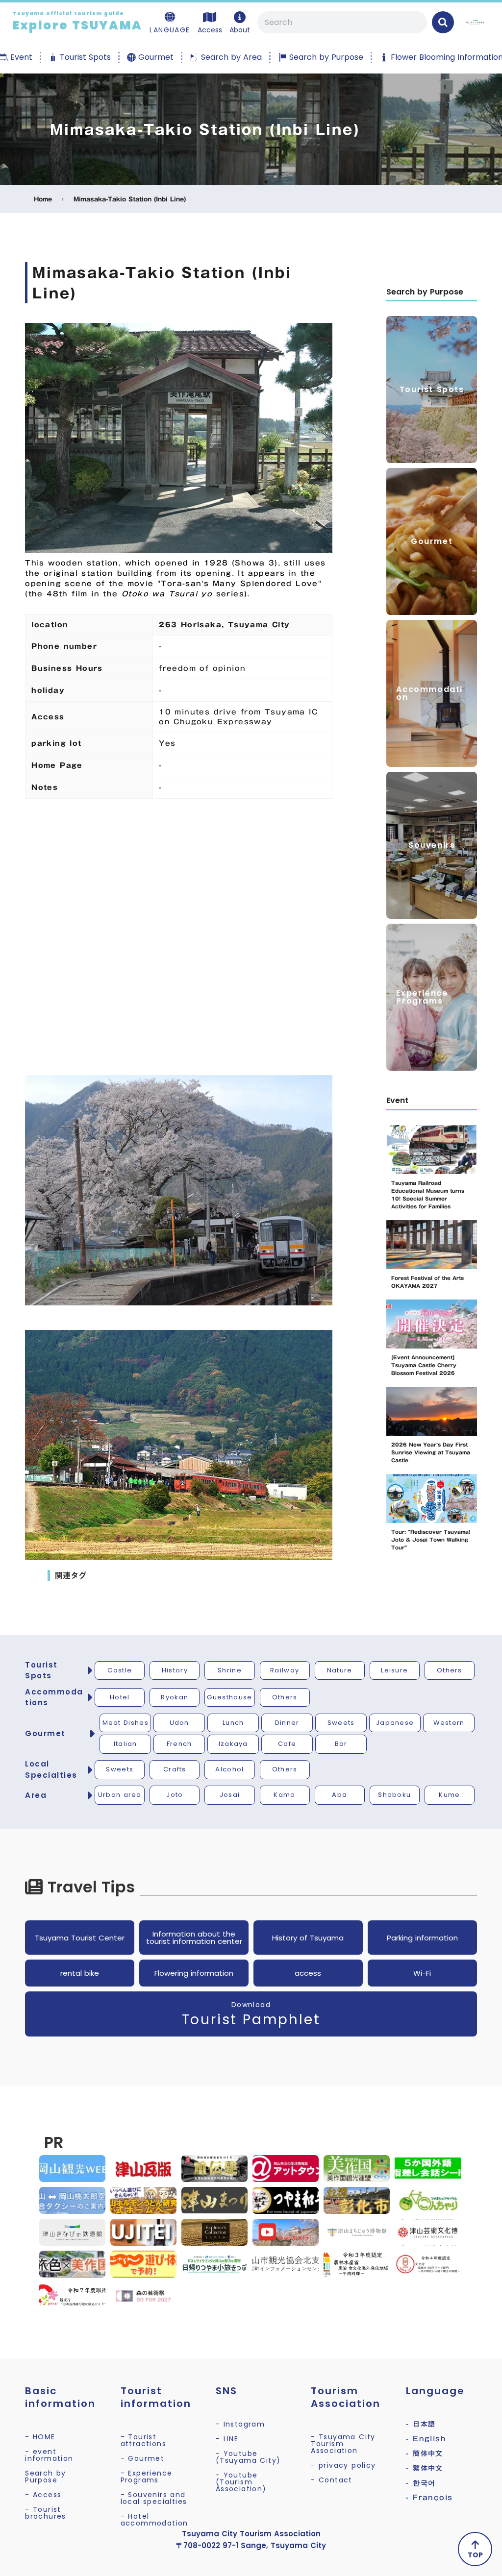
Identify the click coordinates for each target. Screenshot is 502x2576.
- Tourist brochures (46, 2513)
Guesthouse (229, 1697)
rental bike (80, 1973)
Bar (341, 1744)
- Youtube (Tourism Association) (241, 2482)
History (175, 1670)
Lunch (233, 1723)
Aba (339, 1795)
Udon (179, 1723)
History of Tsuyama (308, 1938)
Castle (120, 1670)
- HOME (40, 2437)
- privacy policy (343, 2465)
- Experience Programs (147, 2477)
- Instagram (240, 2424)
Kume (449, 1795)
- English (426, 2439)
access (308, 1973)
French (179, 1744)
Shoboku (394, 1795)
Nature (340, 1670)
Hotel (120, 1697)
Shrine (230, 1670)
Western (449, 1723)
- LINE (227, 2439)
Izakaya (233, 1744)
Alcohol (229, 1769)
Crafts (175, 1769)
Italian (125, 1744)
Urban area (120, 1795)
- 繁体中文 (424, 2468)
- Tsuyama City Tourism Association (343, 2444)
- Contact (332, 2480)
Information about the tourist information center (194, 1938)
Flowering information (194, 1973)
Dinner (287, 1723)
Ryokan (175, 1697)
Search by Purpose (46, 2477)
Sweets (341, 1723)
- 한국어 (421, 2483)
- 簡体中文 (424, 2453)
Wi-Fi (422, 1973)
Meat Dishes (125, 1723)
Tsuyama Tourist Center (80, 1938)
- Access (43, 2495)
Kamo (284, 1795)
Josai (230, 1795)
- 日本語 (421, 2424)
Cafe (287, 1744)
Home (43, 199)
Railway (285, 1670)
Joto (175, 1795)
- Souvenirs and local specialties (154, 2498)
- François (429, 2498)
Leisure (394, 1670)
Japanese (395, 1723)
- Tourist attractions (143, 2440)
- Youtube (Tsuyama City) (248, 2457)
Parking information (422, 1938)
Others (450, 1670)
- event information (49, 2455)
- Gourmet (143, 2458)
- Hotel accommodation (154, 2520)
